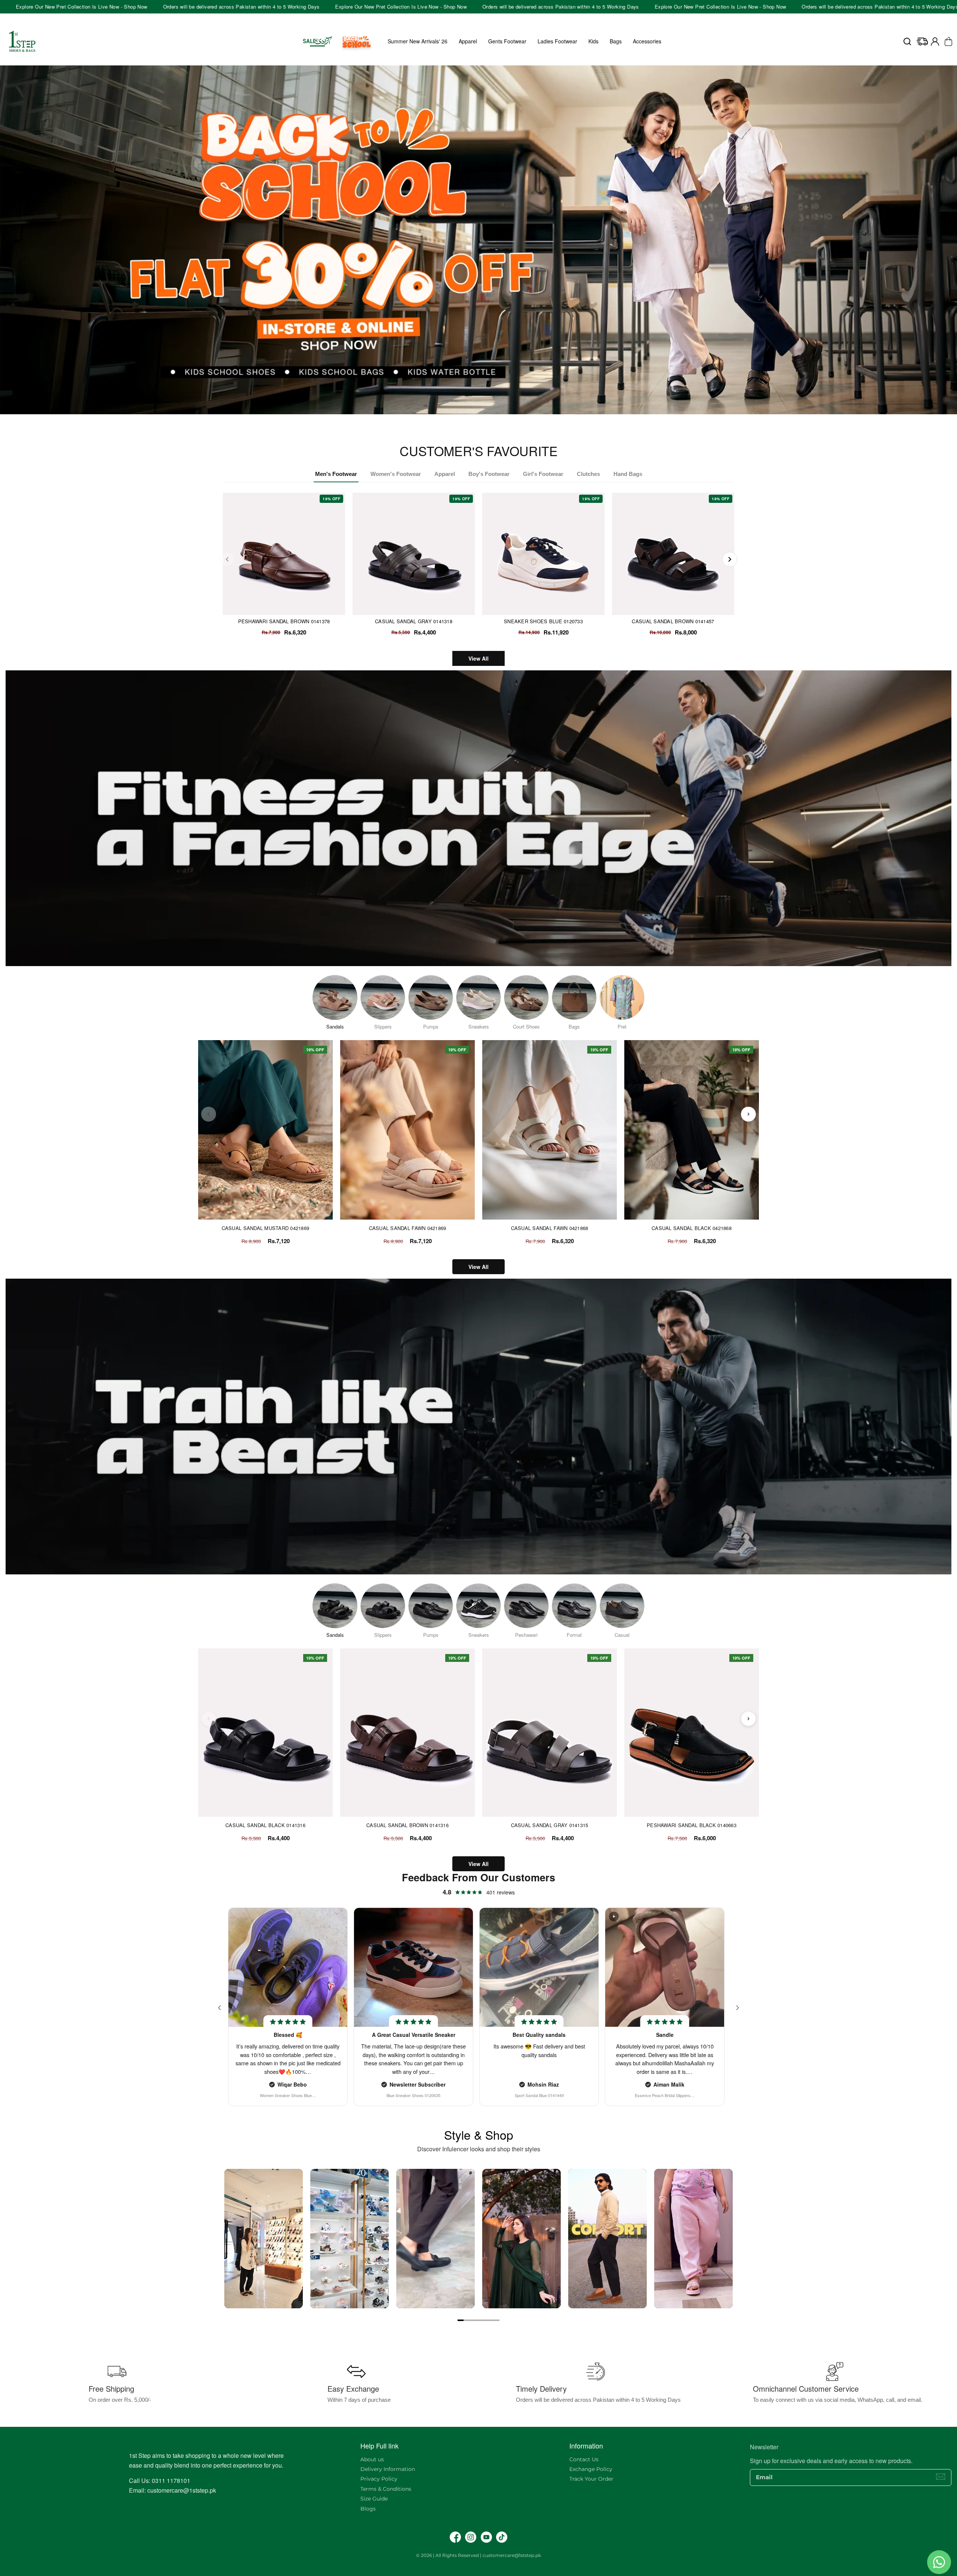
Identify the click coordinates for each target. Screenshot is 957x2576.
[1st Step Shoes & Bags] (478, 240)
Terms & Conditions (386, 2489)
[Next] (730, 559)
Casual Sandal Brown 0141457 (673, 621)
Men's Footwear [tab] (336, 474)
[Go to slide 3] (473, 2320)
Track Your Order (591, 2479)
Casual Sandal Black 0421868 (692, 1228)
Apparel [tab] (445, 474)
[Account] (935, 42)
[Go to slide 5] (484, 2320)
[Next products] (748, 1114)
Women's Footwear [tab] (396, 474)
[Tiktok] (502, 2537)
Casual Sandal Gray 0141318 (414, 621)
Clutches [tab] (588, 474)
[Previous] (227, 559)
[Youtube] (486, 2537)
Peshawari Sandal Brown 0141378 (284, 621)
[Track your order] (922, 42)
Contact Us (584, 2459)
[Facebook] (455, 2537)
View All (478, 658)
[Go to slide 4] (478, 2320)
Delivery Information (388, 2469)
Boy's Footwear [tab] (489, 474)
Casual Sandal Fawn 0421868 (550, 1228)
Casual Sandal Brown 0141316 (407, 1825)
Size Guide (374, 2499)
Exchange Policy (591, 2469)
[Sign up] (941, 2477)
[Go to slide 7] (496, 2320)
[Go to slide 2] (467, 2320)
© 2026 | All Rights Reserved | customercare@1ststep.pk (478, 2555)
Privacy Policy (379, 2479)
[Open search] (907, 42)
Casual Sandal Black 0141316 (265, 1825)
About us (372, 2459)
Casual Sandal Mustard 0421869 (266, 1228)
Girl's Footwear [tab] (543, 474)
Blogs (368, 2509)
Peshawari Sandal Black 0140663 (692, 1825)
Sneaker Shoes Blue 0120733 (543, 621)
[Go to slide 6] (490, 2320)
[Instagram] (471, 2537)
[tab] (476, 422)
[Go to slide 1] (461, 2320)
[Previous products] (209, 1114)
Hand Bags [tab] (628, 474)
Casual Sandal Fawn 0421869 (408, 1228)
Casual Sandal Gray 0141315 (550, 1825)
